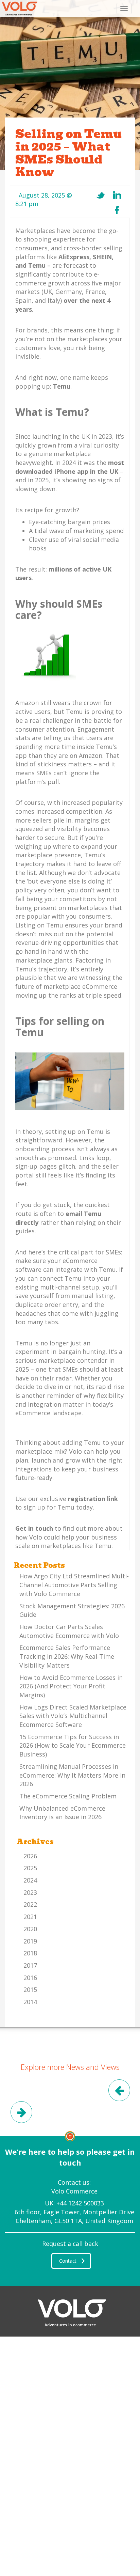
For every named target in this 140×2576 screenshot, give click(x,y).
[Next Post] (21, 2113)
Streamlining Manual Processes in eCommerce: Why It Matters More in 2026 (72, 1775)
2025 (30, 1868)
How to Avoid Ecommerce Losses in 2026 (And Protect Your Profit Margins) (71, 1686)
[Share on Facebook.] (117, 210)
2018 (30, 1953)
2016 (30, 1978)
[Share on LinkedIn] (117, 195)
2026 (30, 1856)
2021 (30, 1917)
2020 (30, 1929)
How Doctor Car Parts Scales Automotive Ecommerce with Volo (69, 1631)
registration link (93, 1499)
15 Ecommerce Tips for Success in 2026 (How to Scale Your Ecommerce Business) (73, 1745)
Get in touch (34, 1528)
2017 (30, 1965)
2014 (30, 2002)
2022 (30, 1904)
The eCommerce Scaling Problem (68, 1796)
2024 (30, 1880)
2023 (30, 1892)
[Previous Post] (119, 2092)
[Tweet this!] (101, 195)
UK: (74, 2203)
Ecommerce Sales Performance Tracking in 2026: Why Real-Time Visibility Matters (67, 1656)
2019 (30, 1941)
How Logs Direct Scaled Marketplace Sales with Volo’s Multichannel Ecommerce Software (73, 1716)
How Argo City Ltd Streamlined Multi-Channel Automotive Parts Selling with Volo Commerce (74, 1585)
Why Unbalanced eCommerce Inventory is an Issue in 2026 (62, 1813)
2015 (30, 1989)
